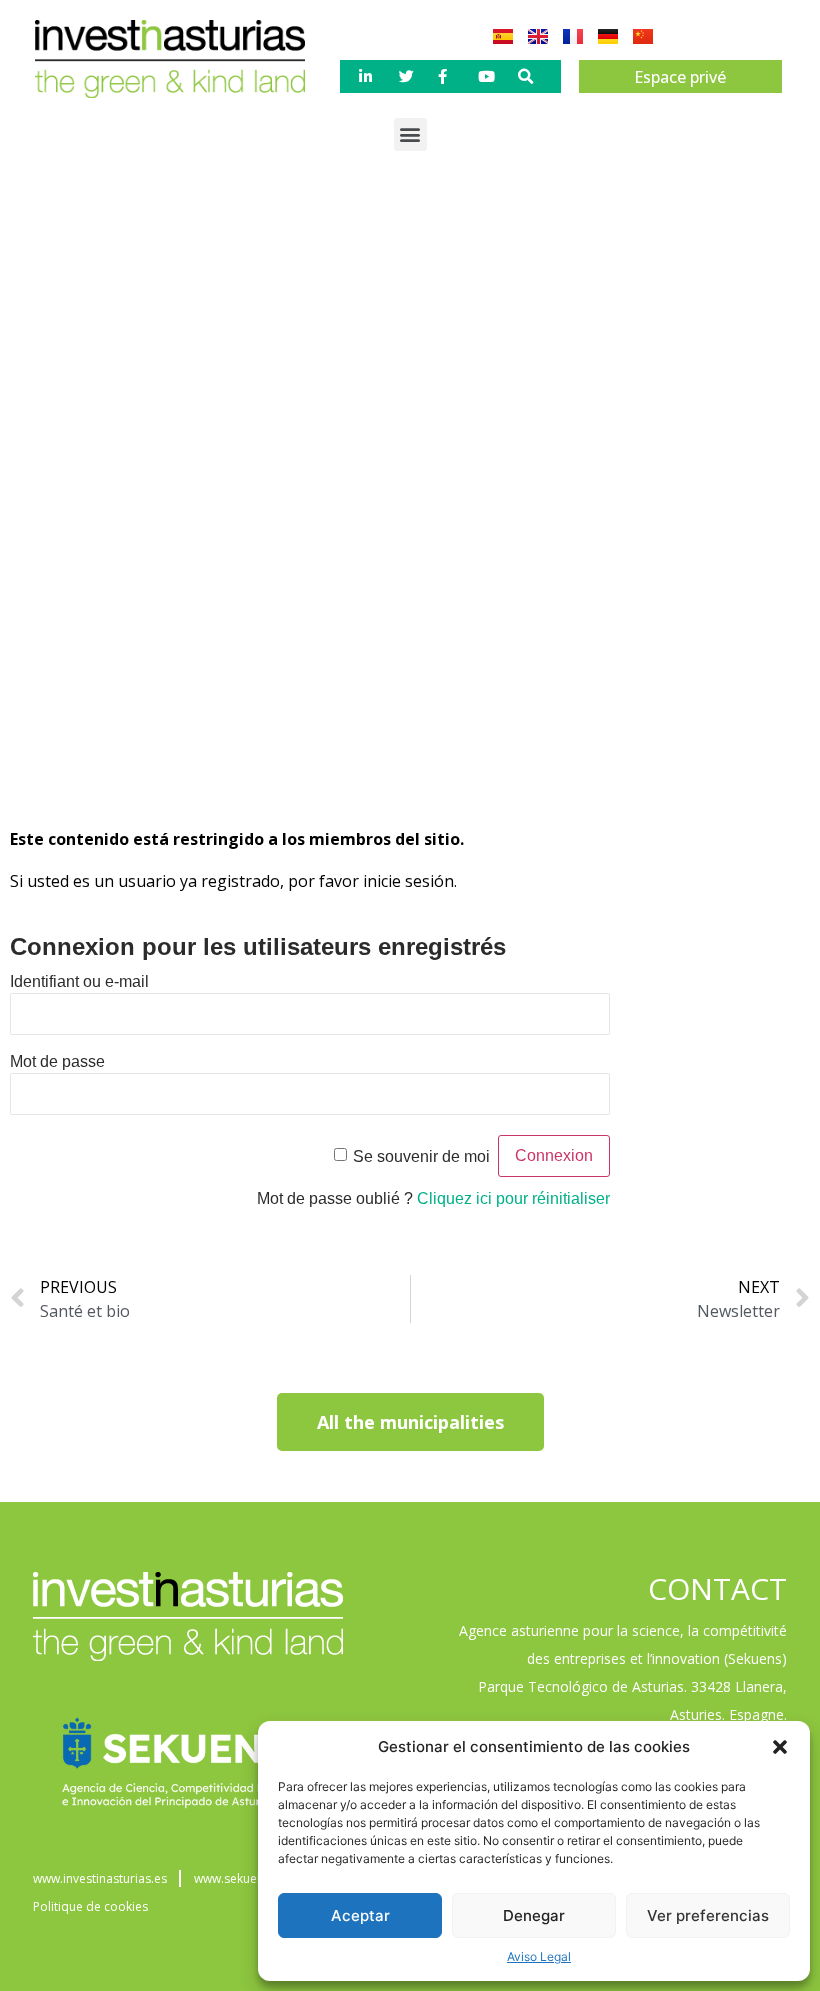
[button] (780, 1747)
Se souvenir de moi (421, 1156)
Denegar (534, 1915)
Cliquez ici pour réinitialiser (513, 1198)
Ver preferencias (708, 1915)
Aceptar (360, 1915)
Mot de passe (57, 1061)
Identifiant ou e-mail (79, 981)
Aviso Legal (539, 1956)
